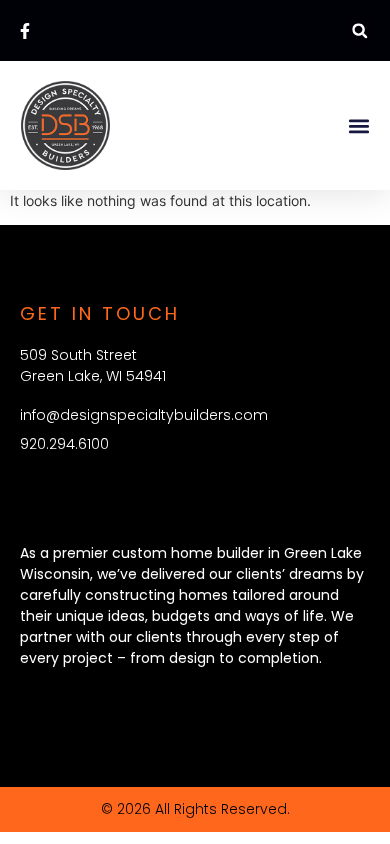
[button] (359, 30)
